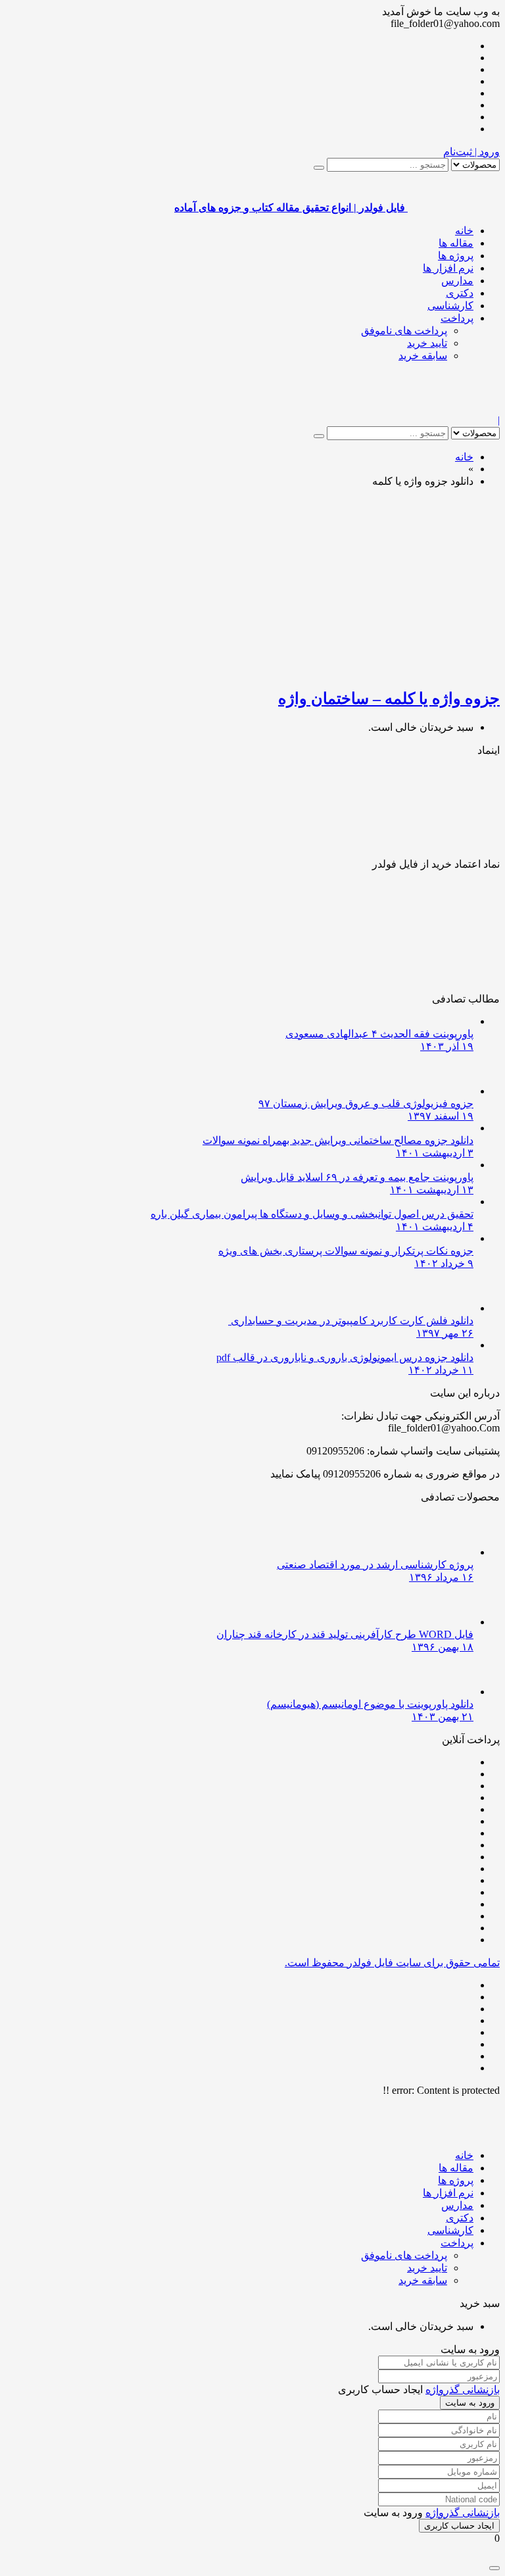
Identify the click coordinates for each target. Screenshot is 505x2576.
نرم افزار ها (448, 268)
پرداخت (457, 318)
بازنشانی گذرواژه (463, 2390)
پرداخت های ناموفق (404, 331)
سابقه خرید (423, 356)
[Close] (494, 2568)
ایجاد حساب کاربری (459, 2526)
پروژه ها (456, 256)
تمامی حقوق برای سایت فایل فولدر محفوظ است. (392, 1963)
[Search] (319, 168)
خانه (464, 231)
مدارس (457, 281)
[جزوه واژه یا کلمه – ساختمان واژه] (345, 670)
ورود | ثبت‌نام (471, 152)
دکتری (460, 293)
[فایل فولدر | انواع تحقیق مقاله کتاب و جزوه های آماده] (454, 408)
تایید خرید (427, 343)
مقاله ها (456, 243)
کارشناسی (450, 306)
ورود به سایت (470, 2403)
